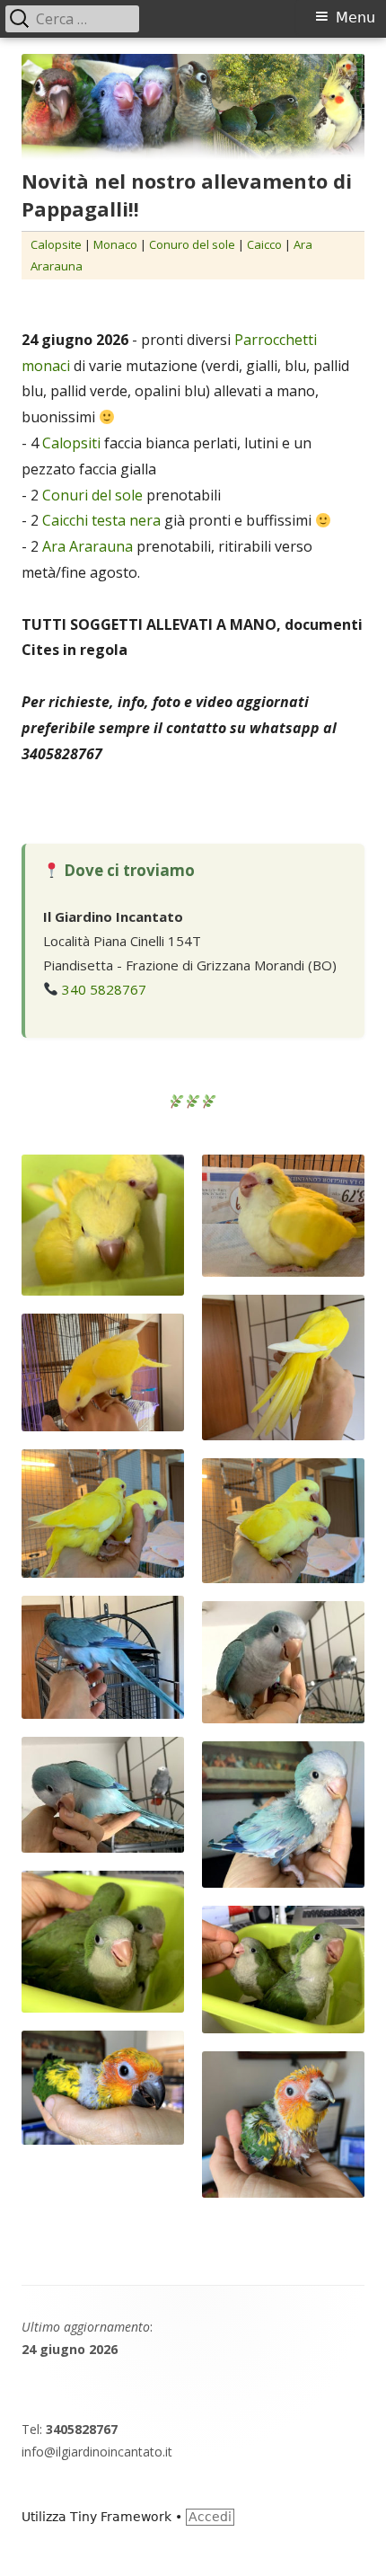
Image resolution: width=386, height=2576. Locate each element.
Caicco (266, 244)
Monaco (115, 244)
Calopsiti (73, 443)
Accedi (210, 2517)
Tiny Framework (121, 2517)
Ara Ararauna (88, 546)
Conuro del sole (192, 244)
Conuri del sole (92, 495)
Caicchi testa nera (101, 520)
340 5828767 (104, 989)
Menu (355, 18)
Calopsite (56, 244)
